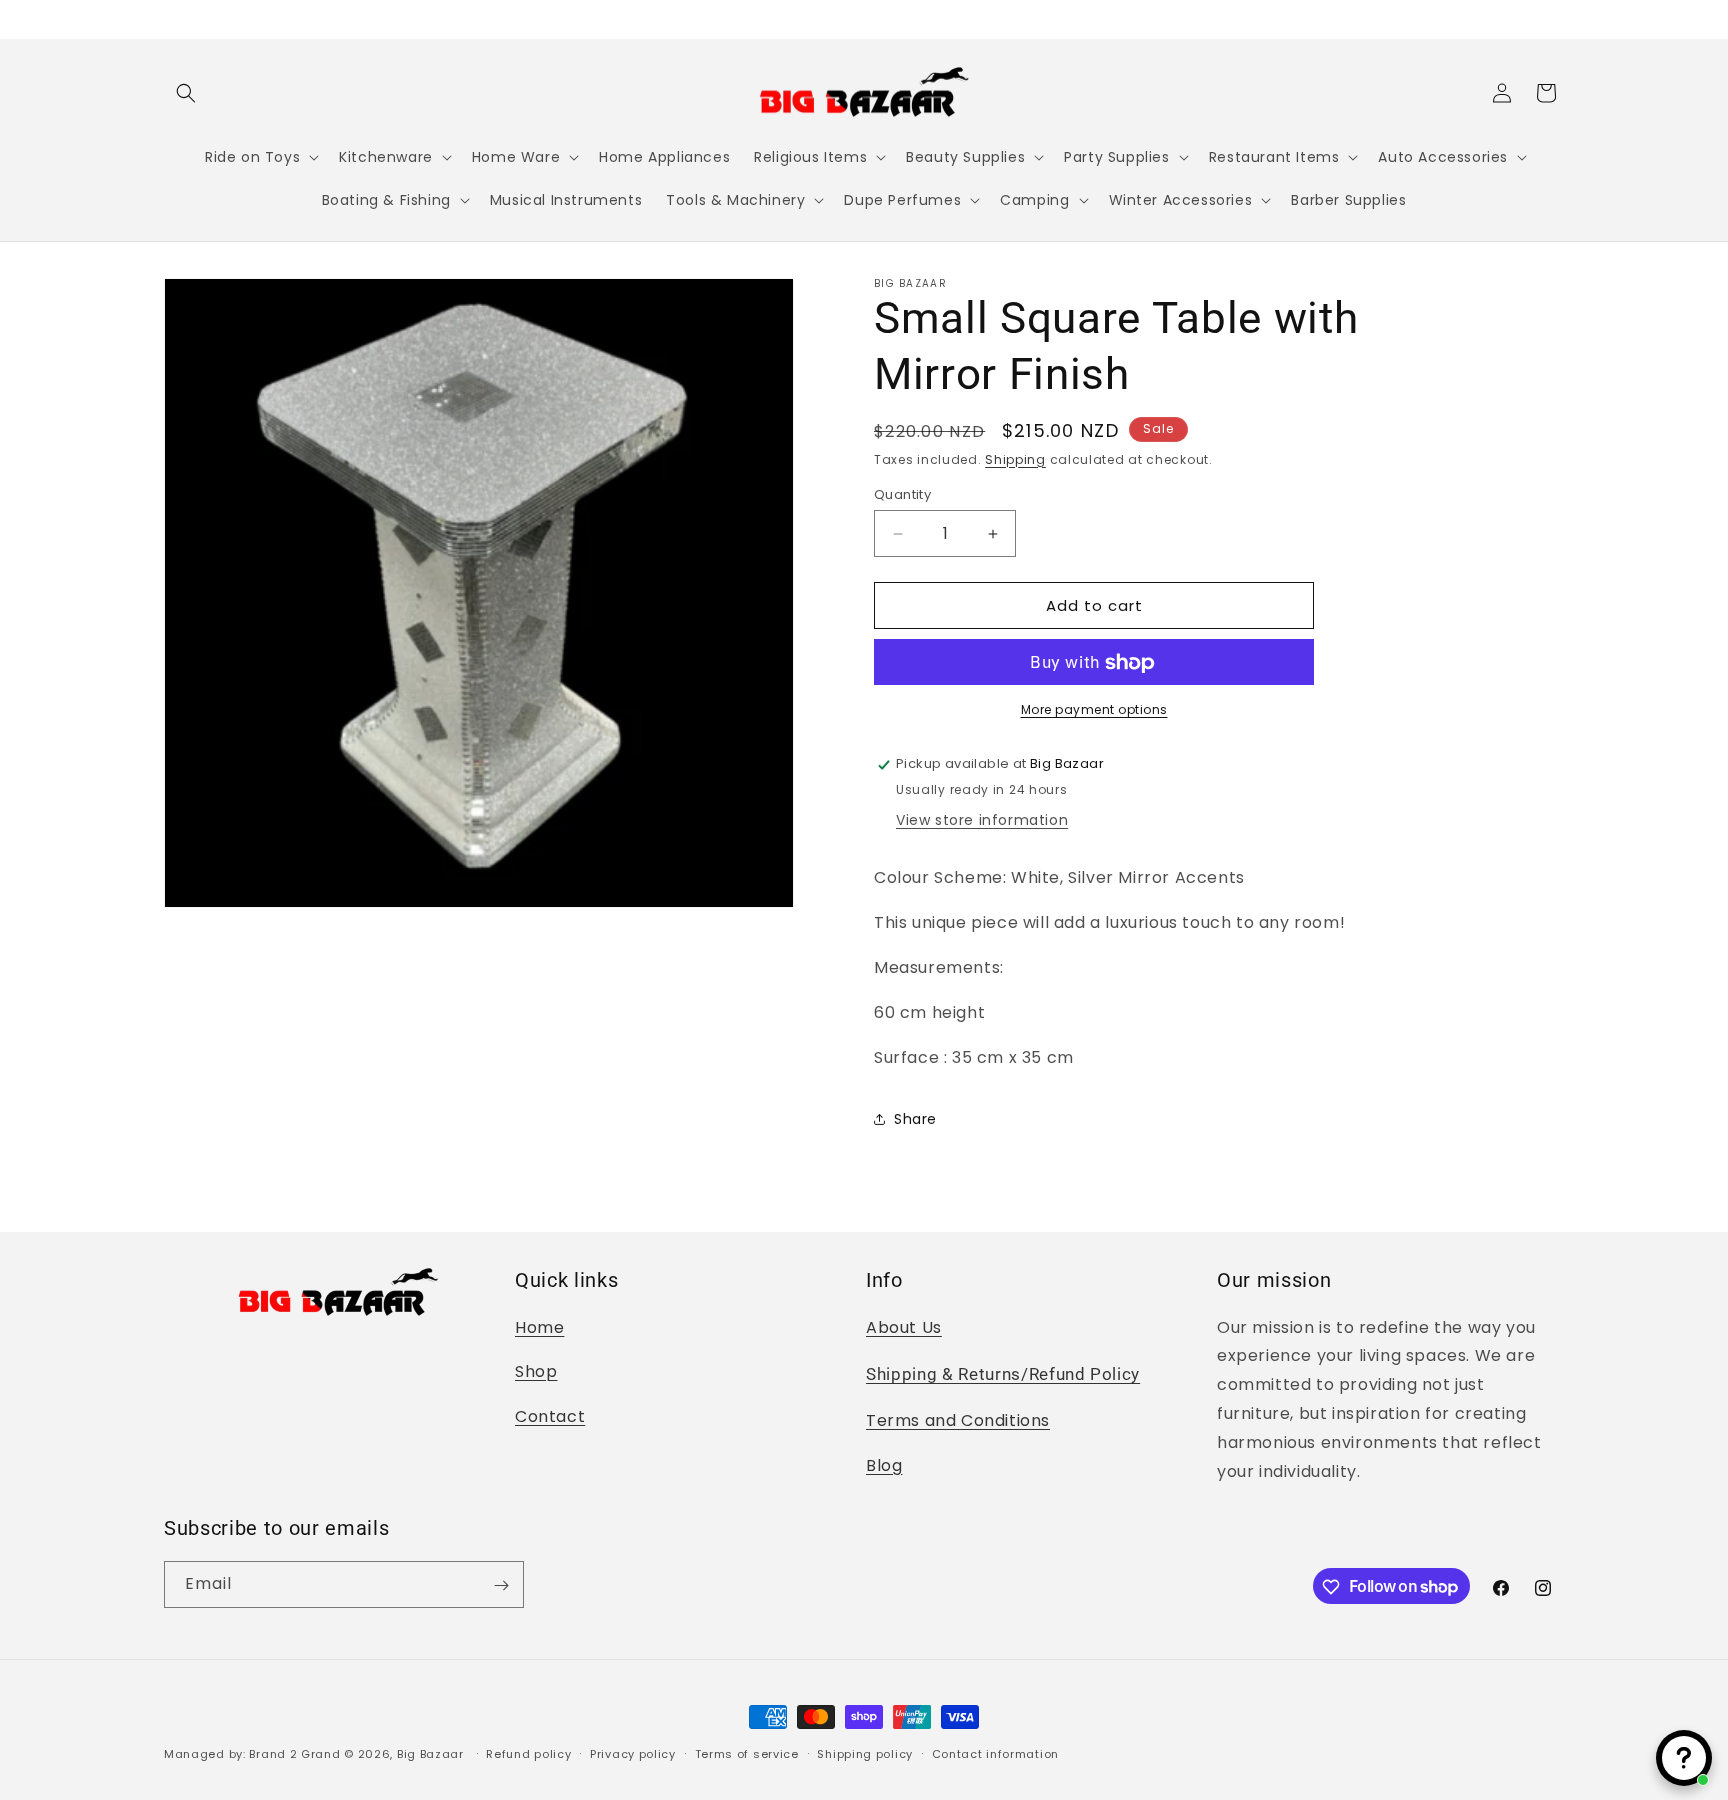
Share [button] (915, 1119)
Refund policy (528, 1753)
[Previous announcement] (171, 19)
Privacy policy (633, 1753)
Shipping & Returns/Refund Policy (1003, 1374)
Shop (536, 1371)
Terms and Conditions (958, 1420)
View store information (982, 820)
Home (539, 1327)
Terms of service (747, 1753)
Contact (550, 1416)
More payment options (1094, 710)
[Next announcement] (1557, 19)
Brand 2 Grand (294, 1754)
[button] (186, 93)
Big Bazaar (430, 1754)
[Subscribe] (501, 1585)
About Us (904, 1327)
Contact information (995, 1753)
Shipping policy (865, 1753)
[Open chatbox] (1684, 1758)
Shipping (1015, 459)
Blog (884, 1465)
